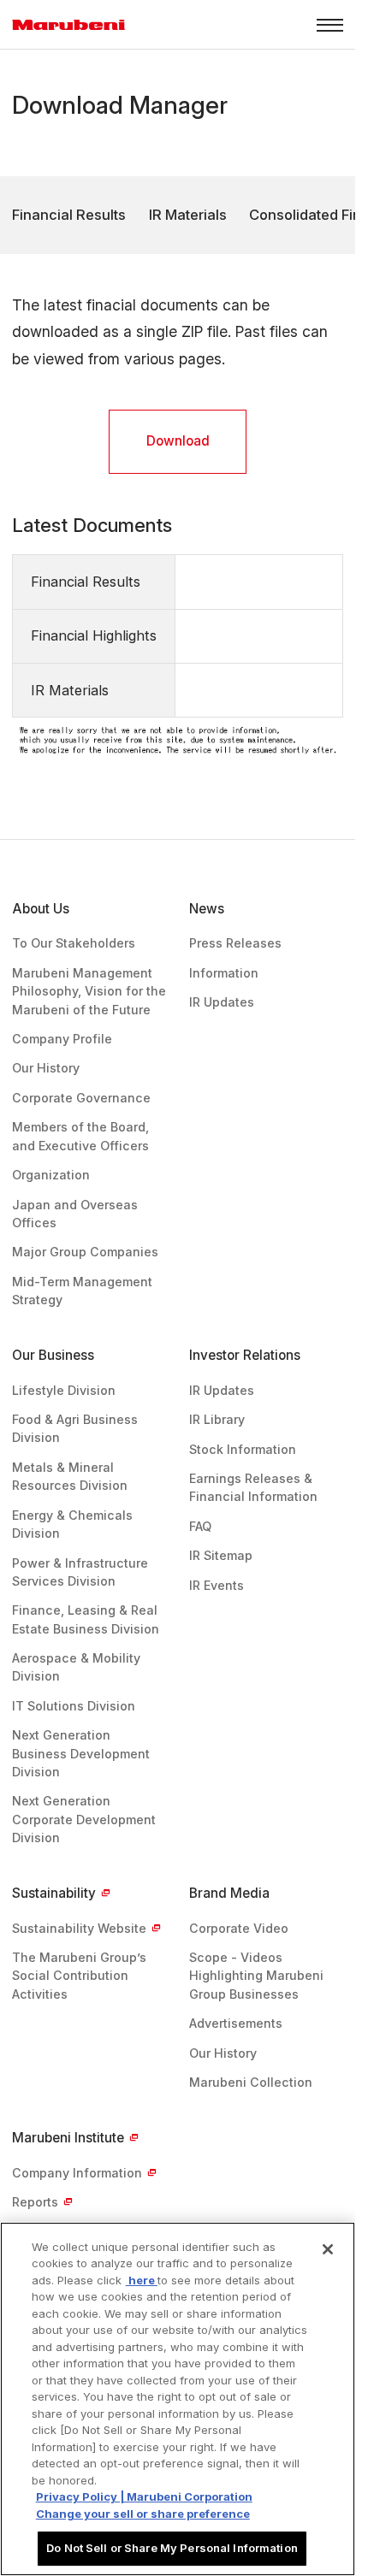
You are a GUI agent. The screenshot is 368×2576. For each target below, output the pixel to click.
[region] (178, 2399)
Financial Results (69, 215)
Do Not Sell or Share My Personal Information (172, 2548)
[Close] (328, 2249)
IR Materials (188, 215)
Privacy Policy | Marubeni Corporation (144, 2496)
